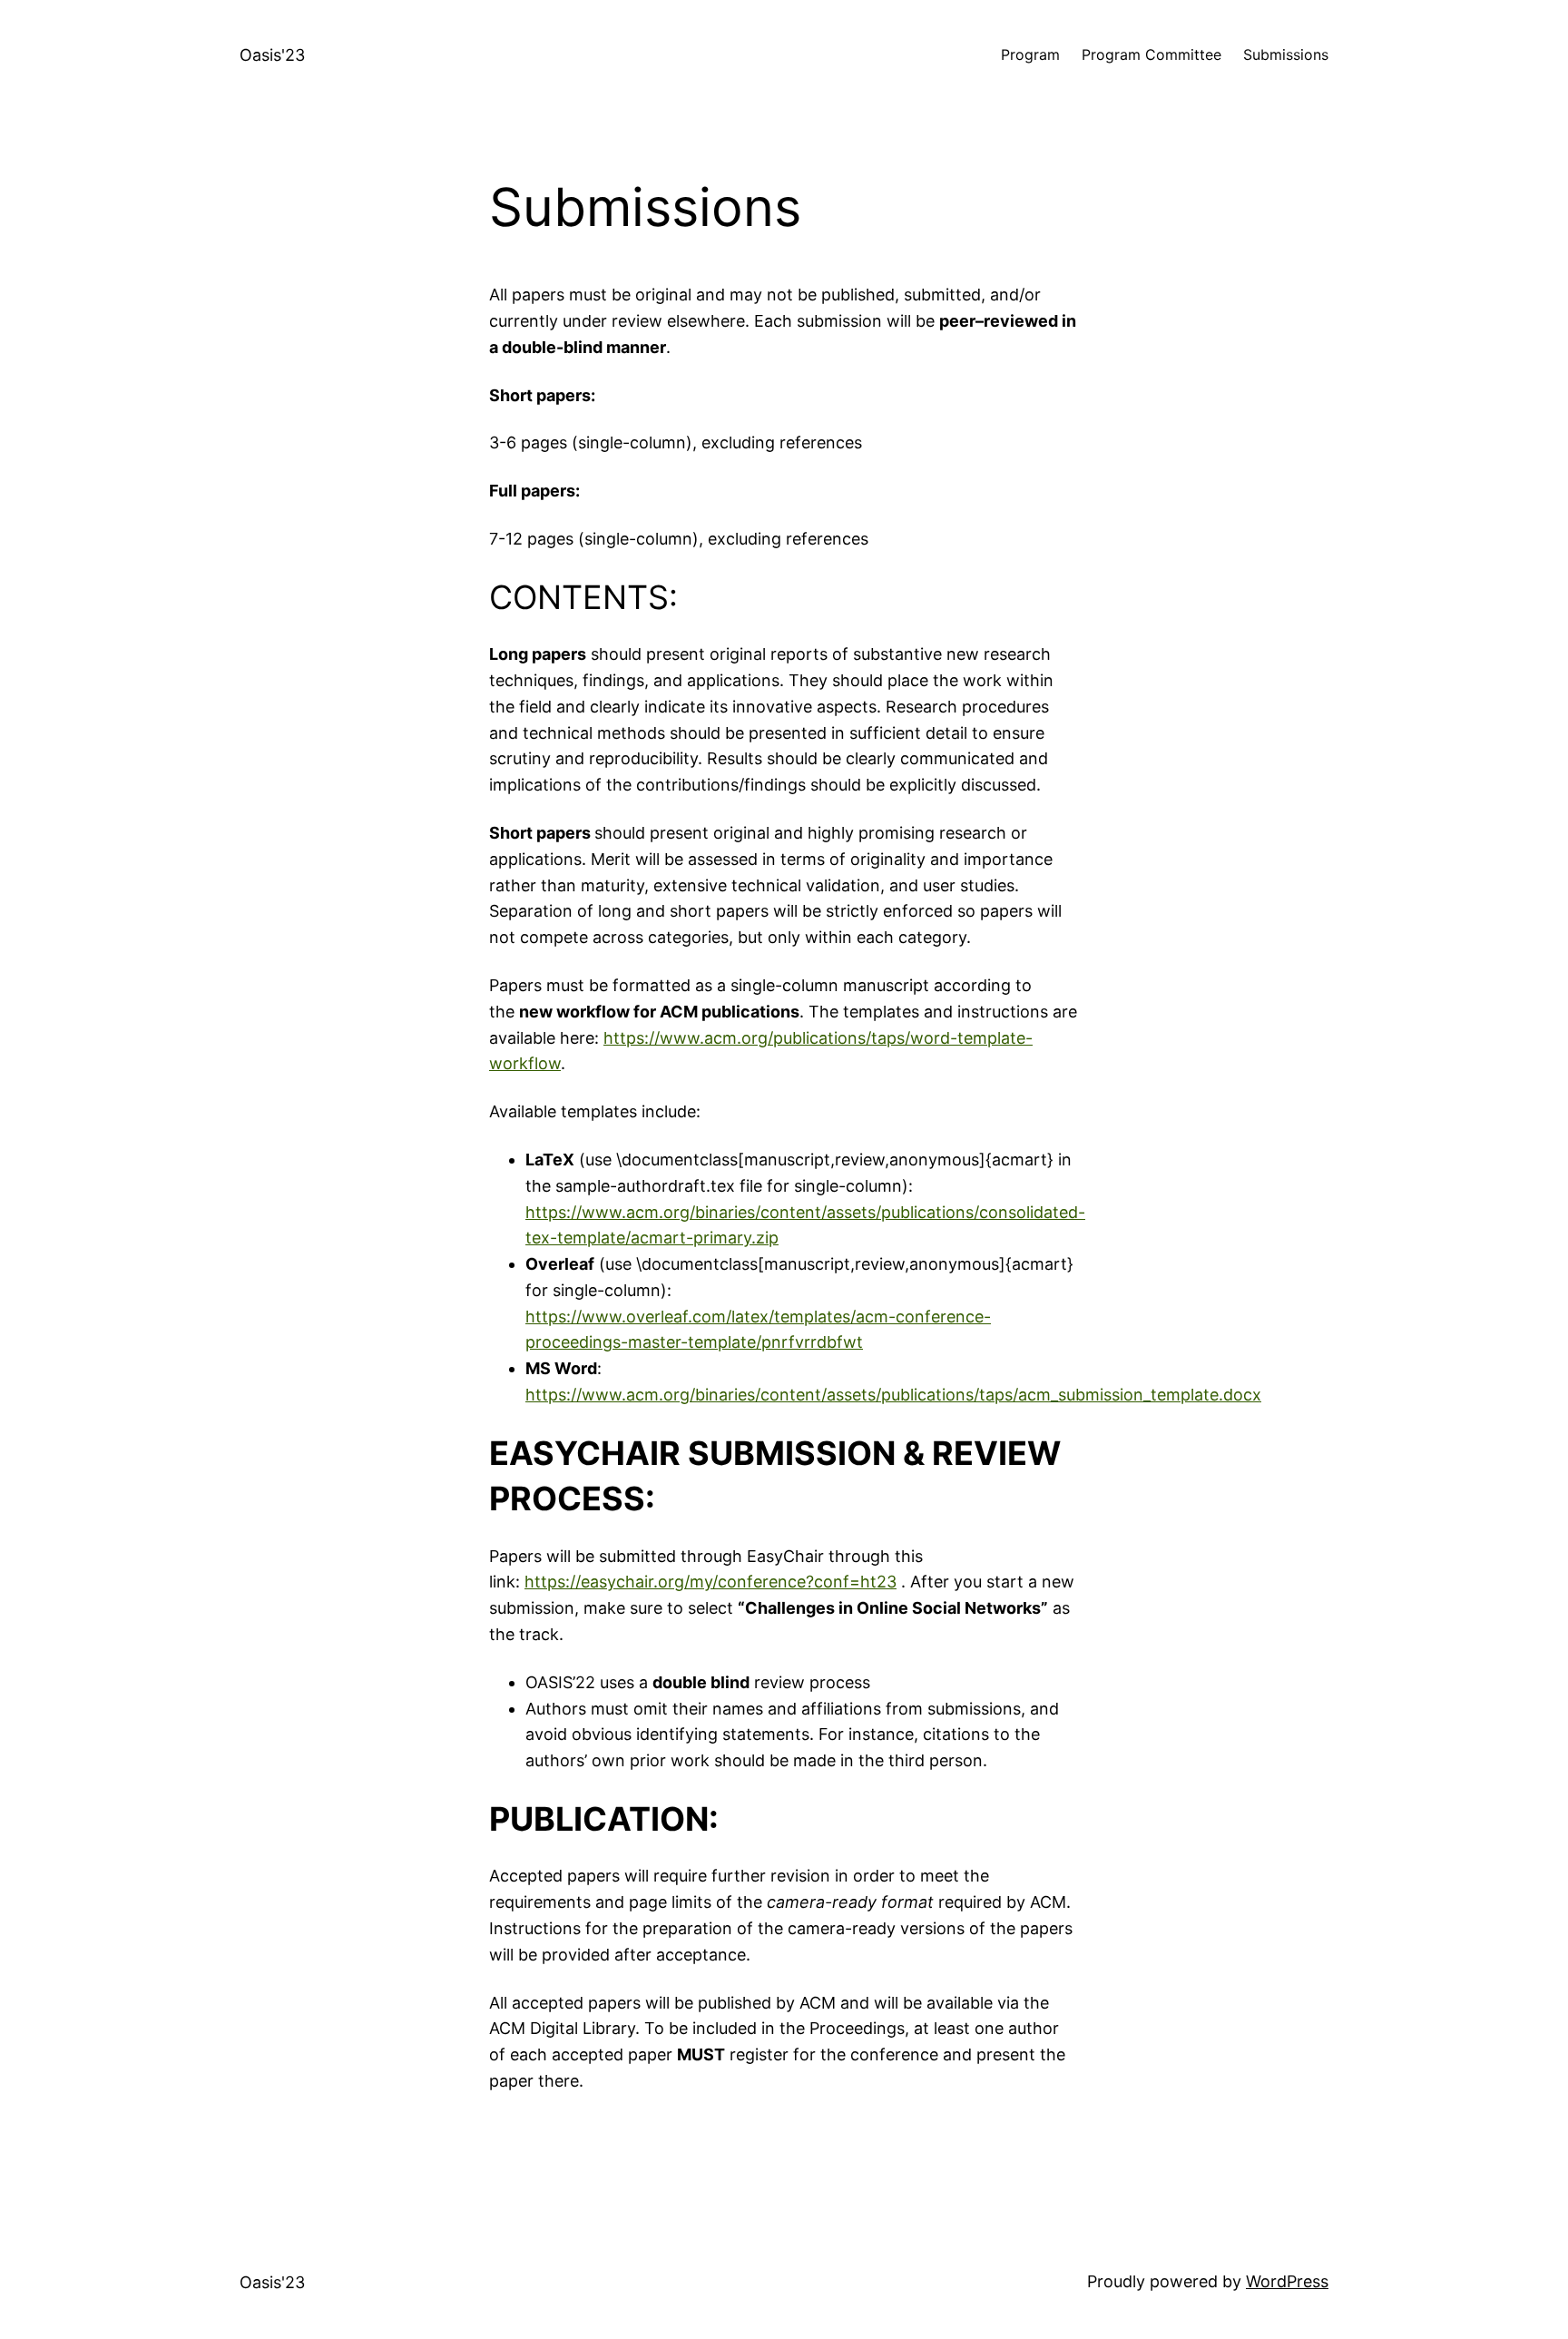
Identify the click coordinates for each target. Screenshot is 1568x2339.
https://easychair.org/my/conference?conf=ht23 (710, 1582)
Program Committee (1151, 54)
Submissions (1286, 54)
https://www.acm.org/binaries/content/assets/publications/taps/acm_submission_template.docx (893, 1395)
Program (1030, 54)
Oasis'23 (272, 55)
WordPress (1287, 2281)
